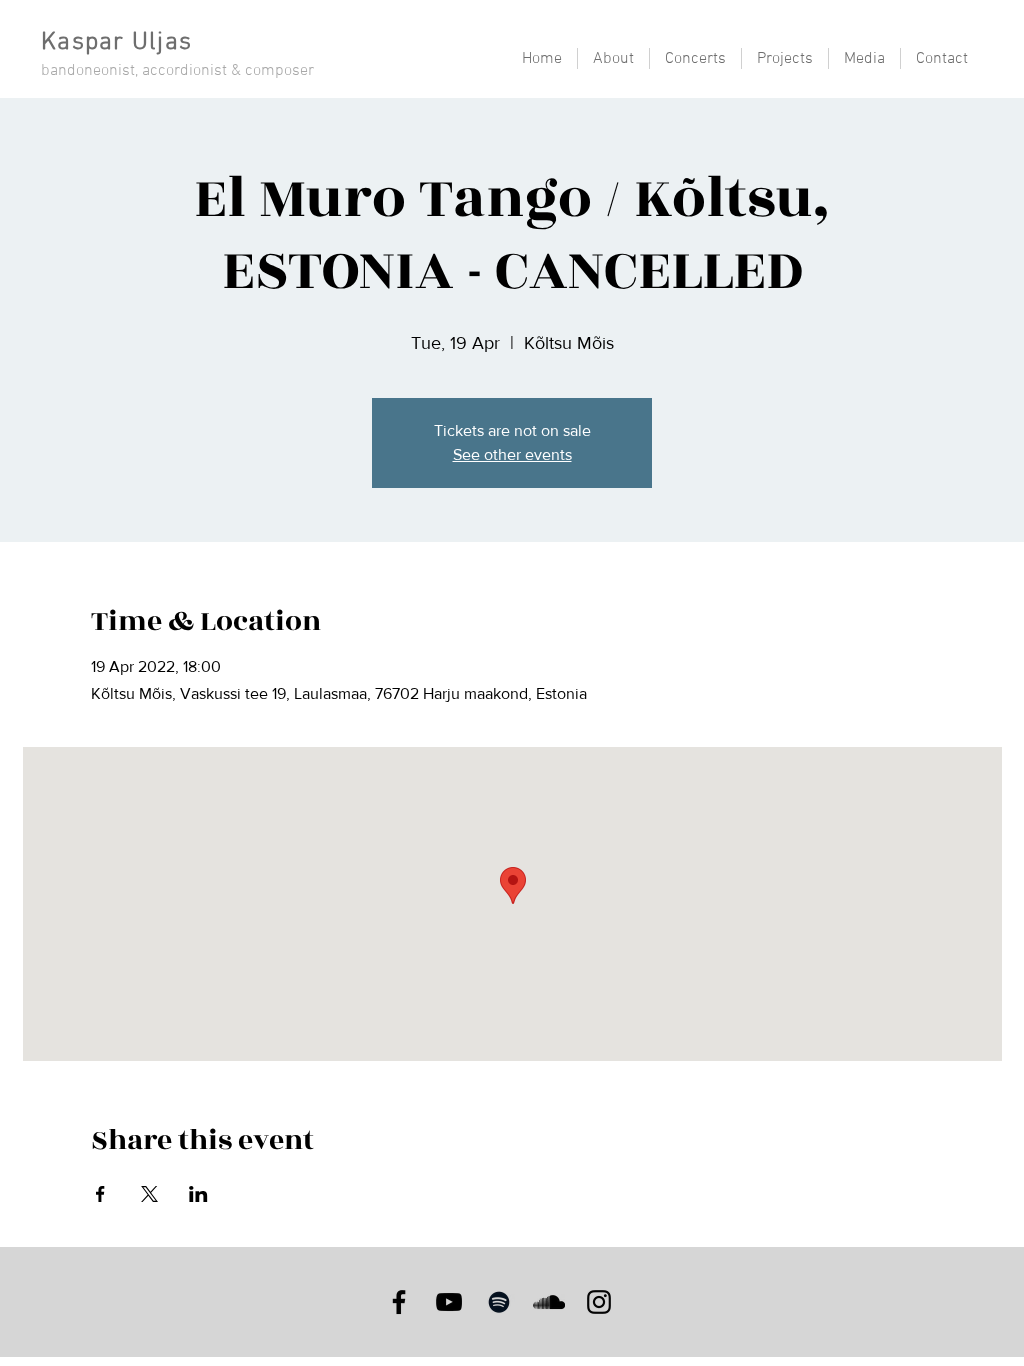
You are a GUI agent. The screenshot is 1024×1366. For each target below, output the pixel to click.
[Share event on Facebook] (100, 1194)
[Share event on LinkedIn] (198, 1194)
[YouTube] (449, 1302)
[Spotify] (499, 1302)
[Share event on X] (149, 1194)
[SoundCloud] (549, 1302)
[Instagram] (599, 1302)
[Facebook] (399, 1302)
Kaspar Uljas (116, 43)
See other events (512, 454)
